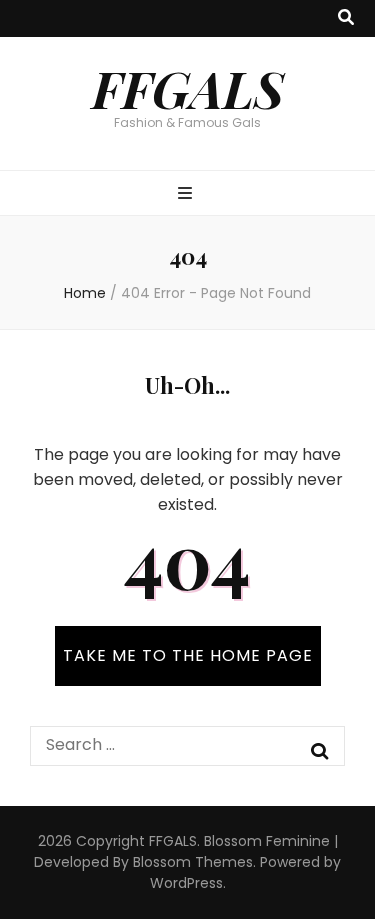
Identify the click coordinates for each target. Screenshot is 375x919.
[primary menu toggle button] (187, 194)
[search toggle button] (346, 18)
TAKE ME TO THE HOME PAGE (188, 655)
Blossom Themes (193, 862)
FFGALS (188, 88)
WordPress (186, 883)
